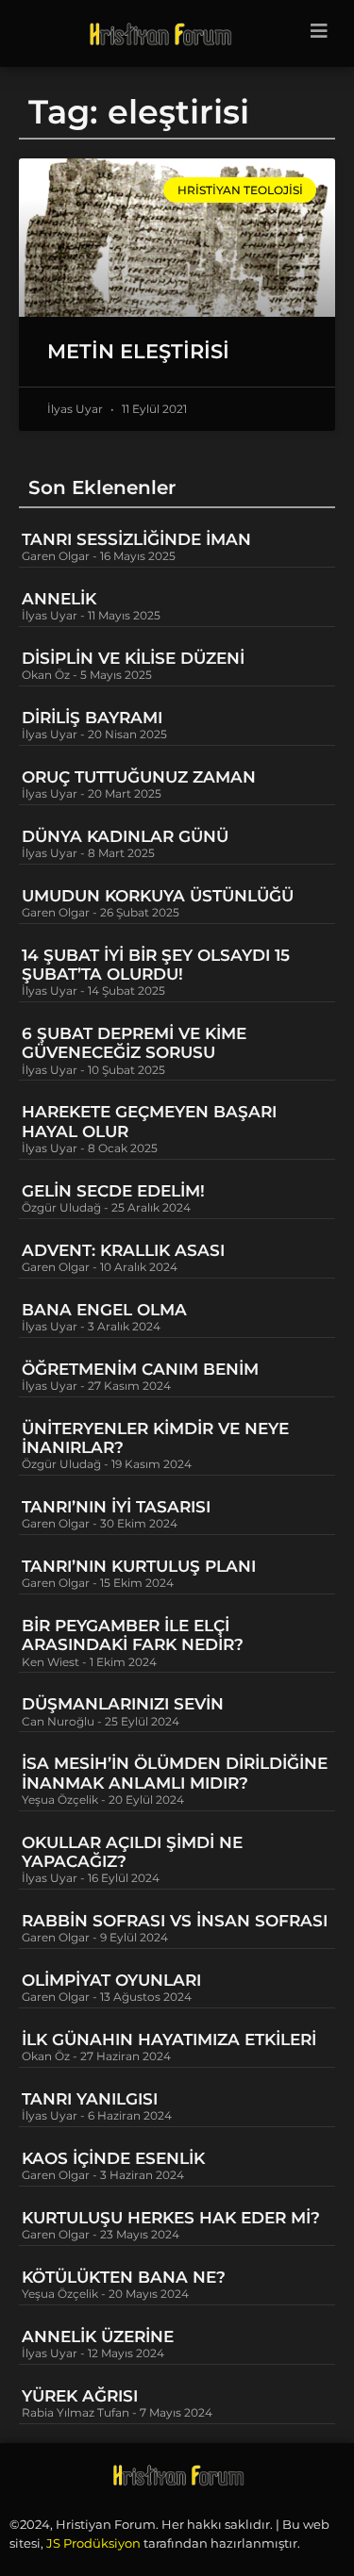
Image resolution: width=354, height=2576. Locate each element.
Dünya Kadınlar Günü (125, 836)
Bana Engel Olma (104, 1310)
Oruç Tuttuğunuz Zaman (139, 777)
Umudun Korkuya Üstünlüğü (158, 896)
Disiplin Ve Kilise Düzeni (133, 658)
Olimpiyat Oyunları (111, 1980)
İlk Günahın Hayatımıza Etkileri (169, 2039)
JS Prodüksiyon (93, 2543)
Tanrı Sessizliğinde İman (136, 539)
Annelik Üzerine (98, 2337)
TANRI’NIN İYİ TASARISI (116, 1507)
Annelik (59, 599)
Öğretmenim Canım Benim (140, 1369)
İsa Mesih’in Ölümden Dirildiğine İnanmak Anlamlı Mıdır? (175, 1773)
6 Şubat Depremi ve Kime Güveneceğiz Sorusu (134, 1043)
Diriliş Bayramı (92, 718)
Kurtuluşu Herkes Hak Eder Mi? (171, 2218)
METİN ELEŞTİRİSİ (138, 351)
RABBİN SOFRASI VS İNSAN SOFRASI (175, 1921)
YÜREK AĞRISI (80, 2396)
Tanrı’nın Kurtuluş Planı (139, 1566)
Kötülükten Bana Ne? (124, 2277)
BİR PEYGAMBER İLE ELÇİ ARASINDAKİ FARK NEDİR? (135, 1635)
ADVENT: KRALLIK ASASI (123, 1250)
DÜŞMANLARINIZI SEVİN (123, 1704)
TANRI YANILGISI (90, 2099)
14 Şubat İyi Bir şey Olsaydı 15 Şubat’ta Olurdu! (156, 965)
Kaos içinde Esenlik (113, 2158)
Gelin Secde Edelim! (113, 1191)
